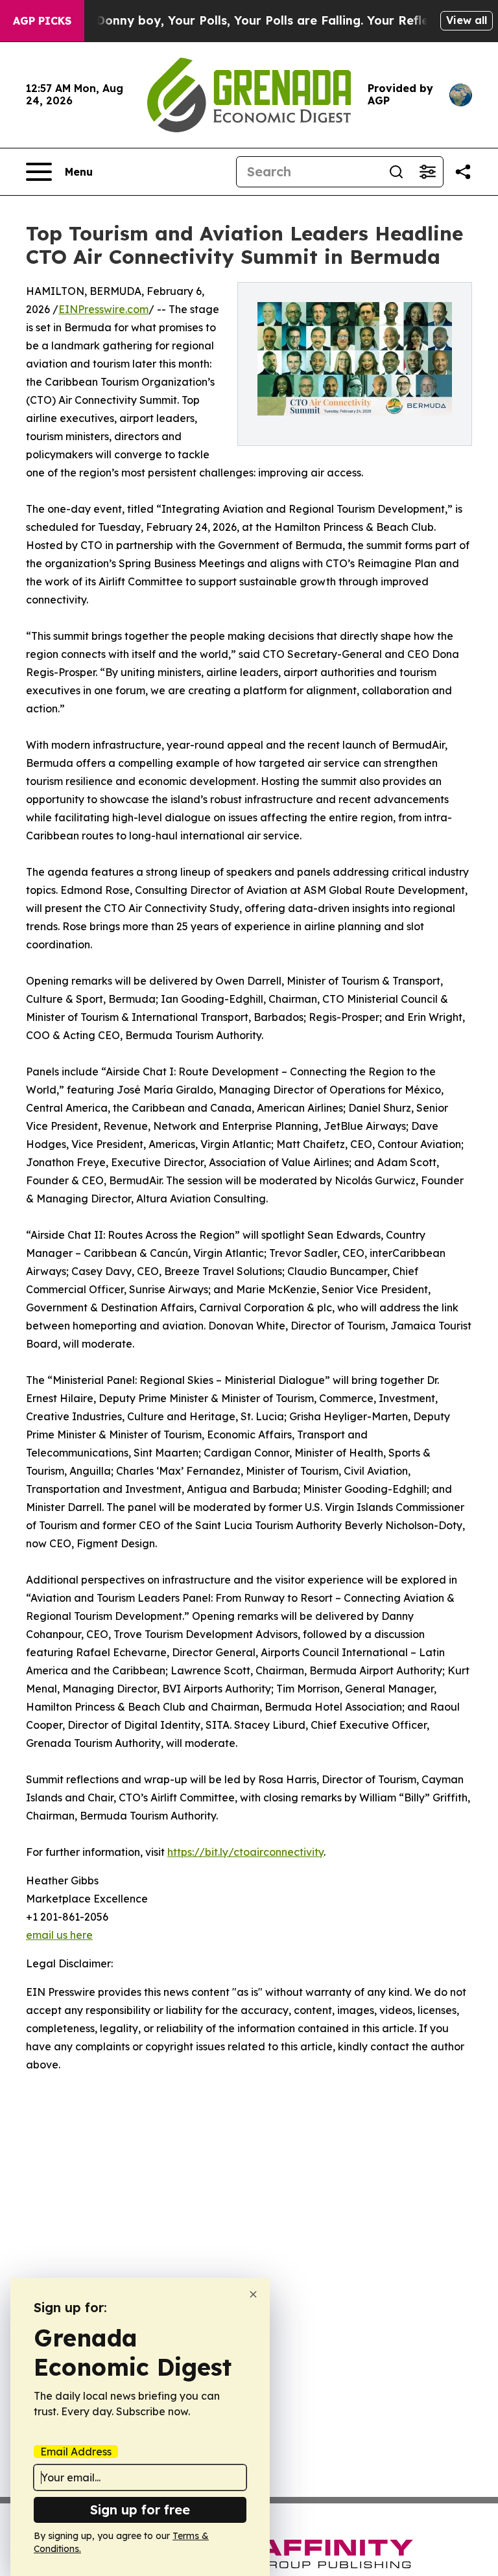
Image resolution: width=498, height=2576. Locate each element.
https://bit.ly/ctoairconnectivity (245, 1852)
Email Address (76, 2452)
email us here (59, 1935)
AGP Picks (42, 21)
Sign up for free (140, 2510)
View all (467, 20)
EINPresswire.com (103, 309)
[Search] (396, 172)
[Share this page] (463, 172)
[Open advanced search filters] (427, 172)
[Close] (253, 2294)
